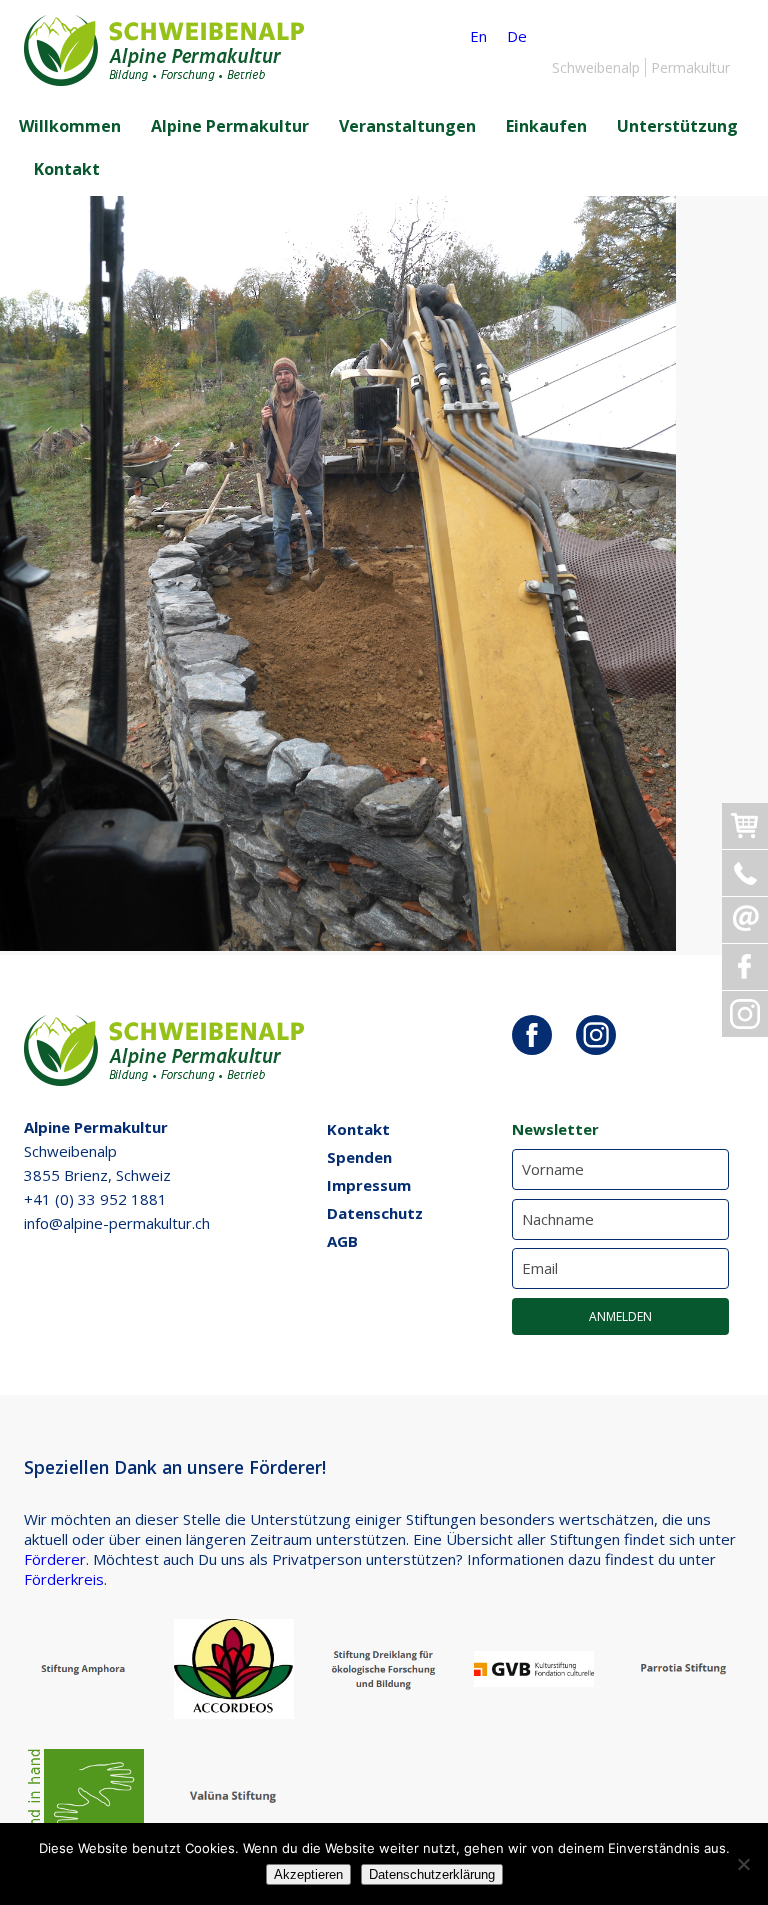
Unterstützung (677, 126)
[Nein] (743, 1864)
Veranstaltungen (407, 126)
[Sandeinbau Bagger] (338, 945)
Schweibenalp (596, 67)
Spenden (359, 1157)
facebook (532, 1035)
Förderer (55, 1559)
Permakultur (690, 67)
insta (596, 1035)
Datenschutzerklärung (432, 1874)
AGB (342, 1241)
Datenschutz (375, 1213)
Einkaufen (546, 126)
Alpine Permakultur (230, 126)
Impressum (369, 1185)
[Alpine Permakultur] (164, 80)
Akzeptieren (308, 1874)
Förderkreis (64, 1579)
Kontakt (67, 169)
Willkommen (70, 126)
